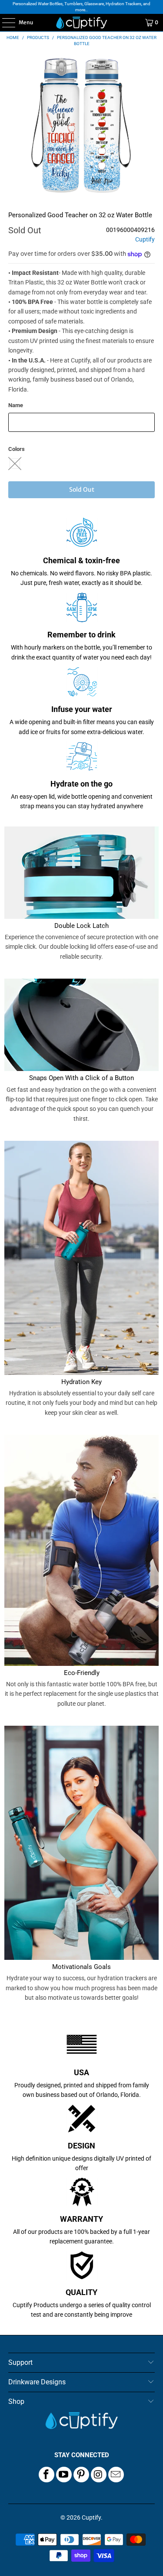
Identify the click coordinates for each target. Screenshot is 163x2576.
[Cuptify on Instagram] (99, 2475)
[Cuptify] (82, 23)
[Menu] (4, 23)
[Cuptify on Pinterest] (81, 2475)
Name (16, 405)
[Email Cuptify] (116, 2475)
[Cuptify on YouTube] (64, 2475)
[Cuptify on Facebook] (47, 2475)
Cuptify (145, 240)
